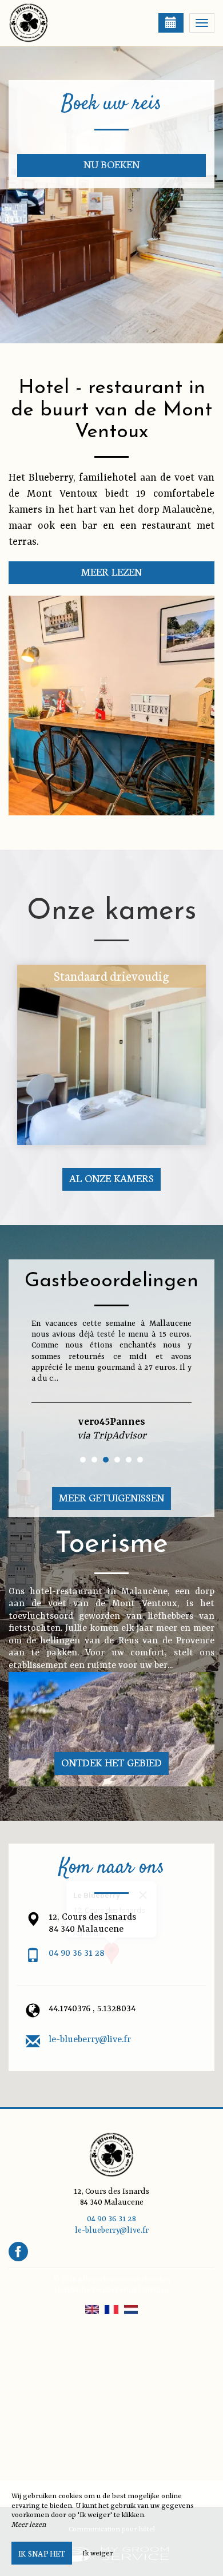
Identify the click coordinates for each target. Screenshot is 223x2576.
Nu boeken (112, 164)
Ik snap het (42, 2553)
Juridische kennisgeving (98, 2289)
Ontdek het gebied (111, 1762)
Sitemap (155, 2289)
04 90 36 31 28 (77, 1953)
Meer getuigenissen (112, 1497)
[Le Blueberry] (66, 23)
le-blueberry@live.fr (90, 2040)
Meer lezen (111, 571)
